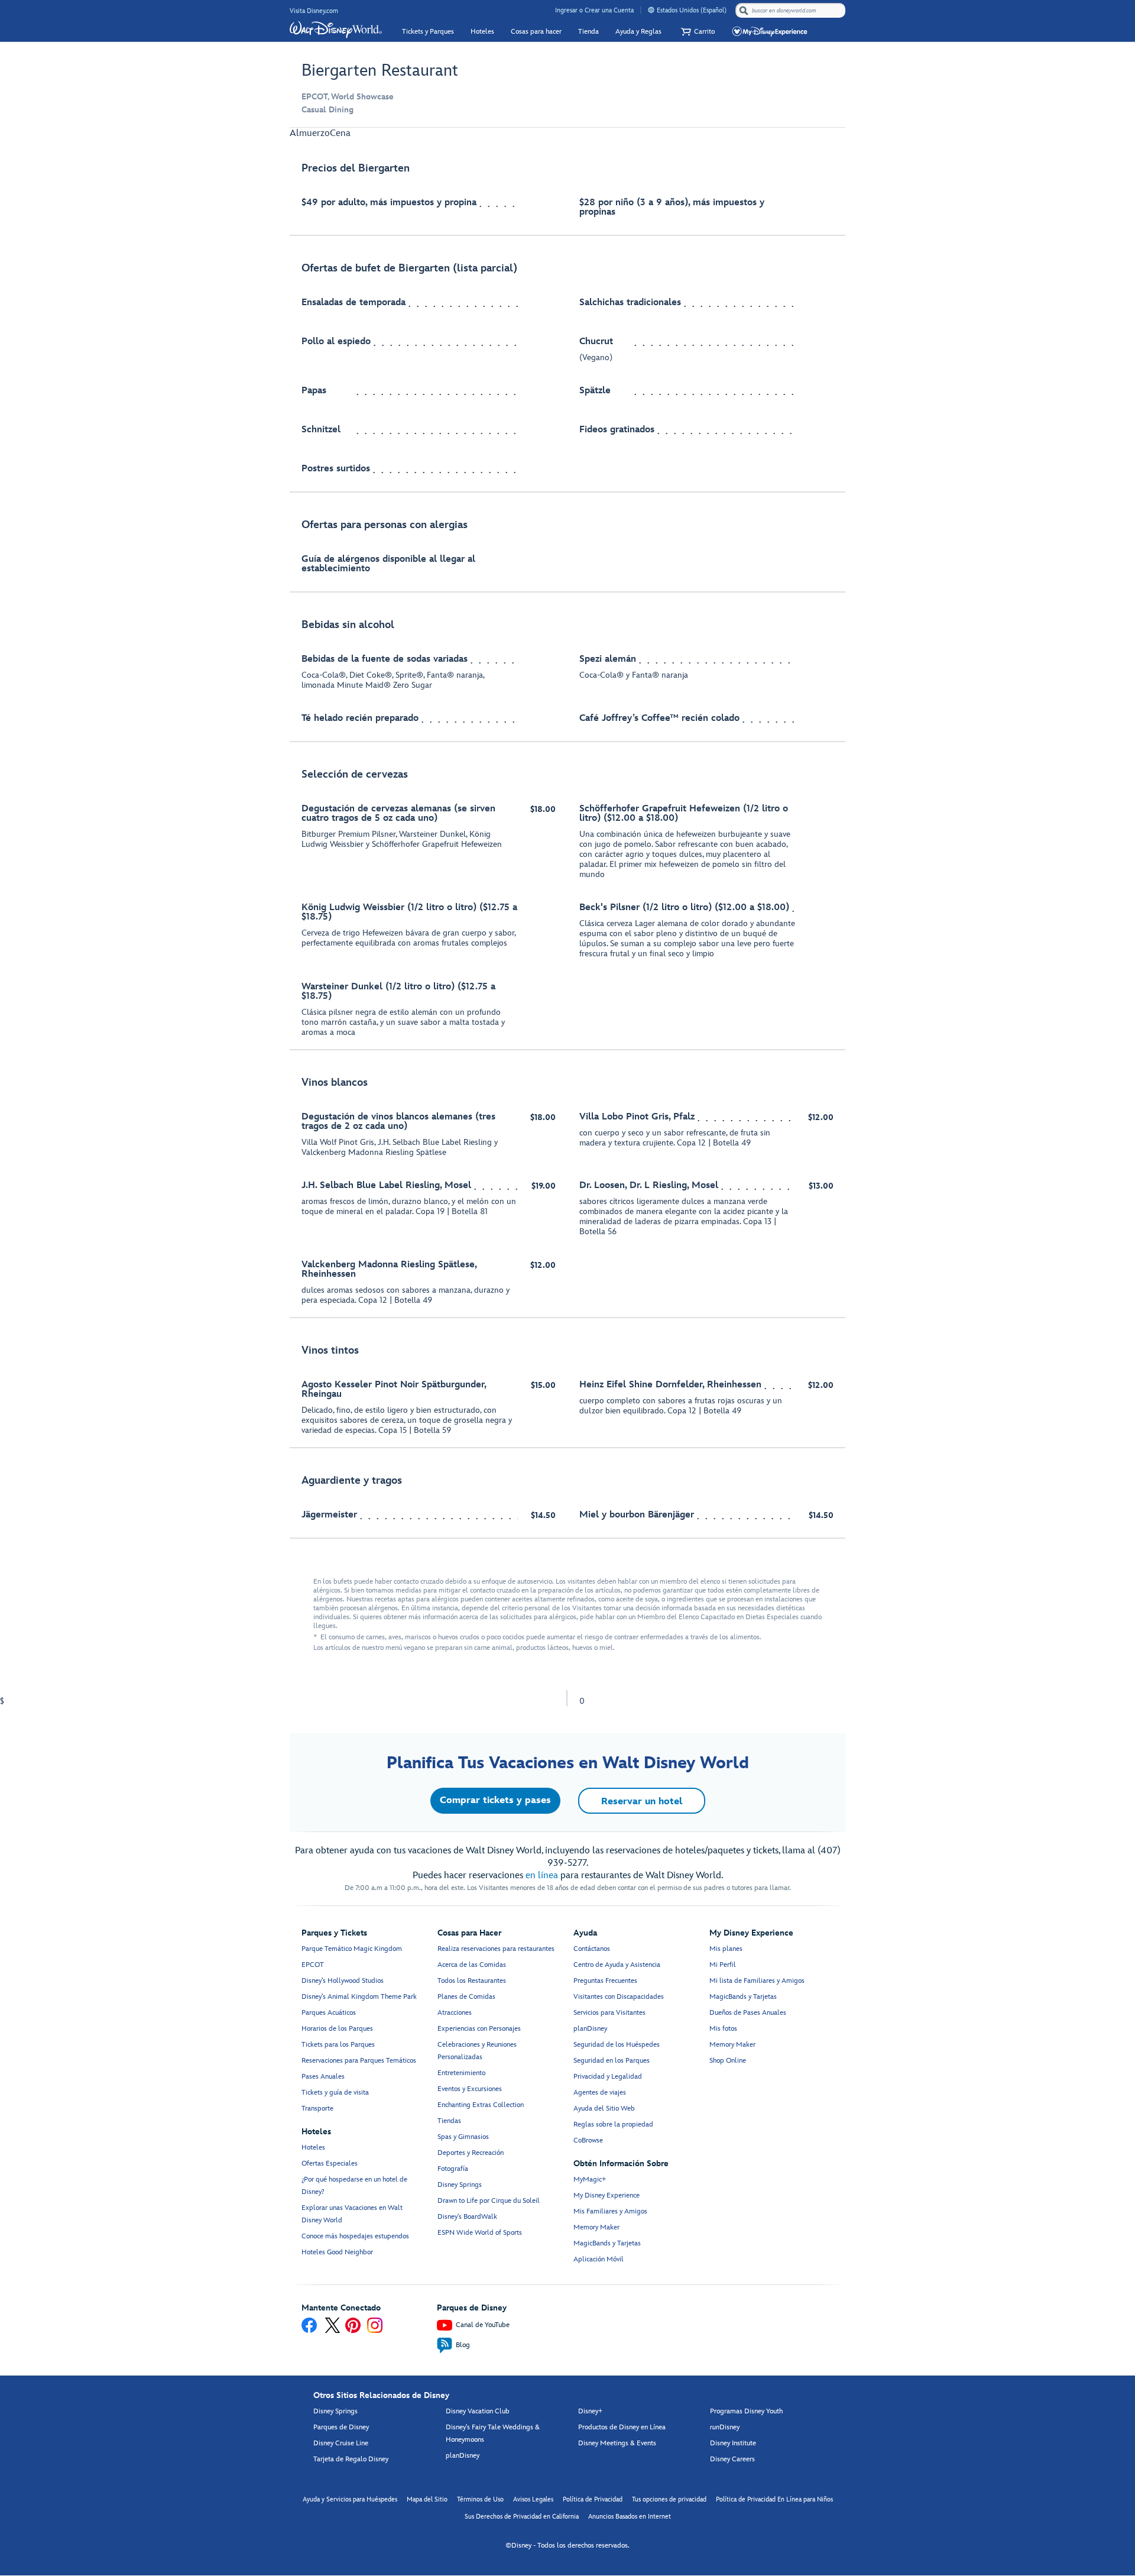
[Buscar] (744, 10)
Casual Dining (327, 110)
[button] (696, 32)
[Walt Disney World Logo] (336, 30)
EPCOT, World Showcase (348, 97)
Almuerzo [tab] (310, 133)
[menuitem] (651, 10)
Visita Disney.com (314, 11)
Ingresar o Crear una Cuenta (594, 10)
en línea (542, 1876)
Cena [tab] (340, 133)
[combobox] (792, 11)
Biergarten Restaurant (380, 71)
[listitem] (567, 193)
